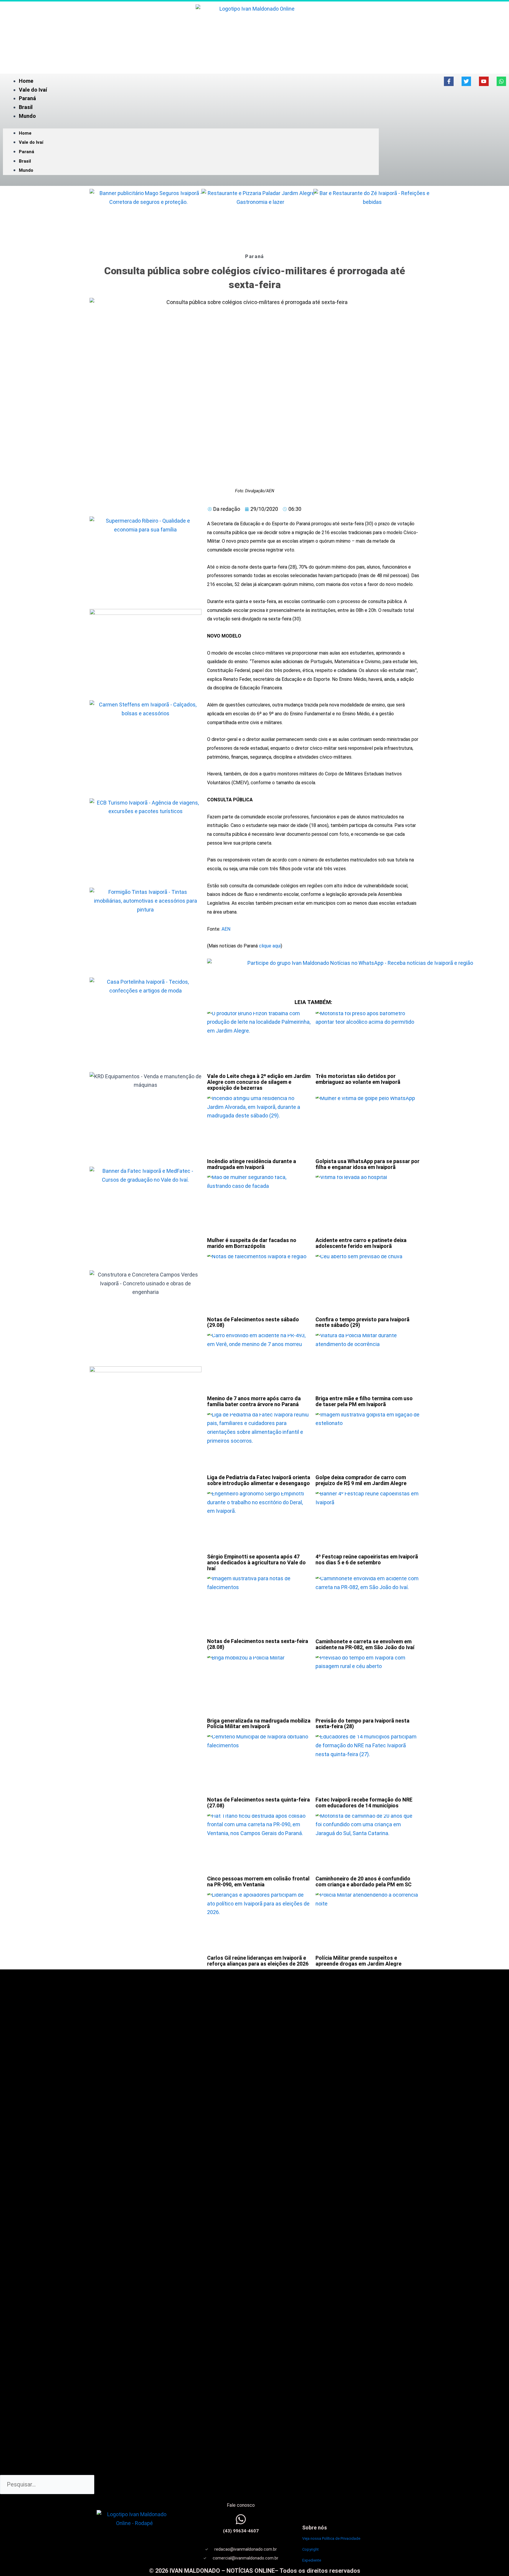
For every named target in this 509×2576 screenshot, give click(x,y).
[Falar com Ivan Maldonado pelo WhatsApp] (241, 2519)
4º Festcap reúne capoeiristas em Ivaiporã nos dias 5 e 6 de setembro (367, 1559)
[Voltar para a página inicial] (254, 35)
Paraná (27, 98)
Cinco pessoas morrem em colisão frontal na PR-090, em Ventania (258, 1881)
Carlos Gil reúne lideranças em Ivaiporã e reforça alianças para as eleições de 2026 (258, 1961)
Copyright (310, 2549)
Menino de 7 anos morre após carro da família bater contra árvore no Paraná (254, 1401)
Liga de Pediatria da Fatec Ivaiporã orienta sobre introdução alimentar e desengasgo (259, 1480)
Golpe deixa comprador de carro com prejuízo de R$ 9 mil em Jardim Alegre (361, 1480)
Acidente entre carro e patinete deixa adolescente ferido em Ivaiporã (361, 1243)
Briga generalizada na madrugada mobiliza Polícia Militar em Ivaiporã (259, 1724)
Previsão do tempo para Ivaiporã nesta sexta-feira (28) (362, 1724)
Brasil (26, 107)
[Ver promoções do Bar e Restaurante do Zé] (372, 219)
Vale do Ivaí (33, 90)
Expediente (312, 2560)
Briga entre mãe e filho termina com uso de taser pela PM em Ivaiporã (364, 1401)
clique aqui (270, 946)
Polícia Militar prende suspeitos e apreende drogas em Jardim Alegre (358, 1961)
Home (26, 81)
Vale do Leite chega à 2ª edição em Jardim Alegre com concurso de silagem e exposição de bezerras (259, 1082)
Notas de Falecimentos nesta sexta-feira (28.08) (258, 1644)
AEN (226, 929)
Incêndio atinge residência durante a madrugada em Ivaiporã (252, 1164)
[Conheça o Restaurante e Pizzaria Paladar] (260, 219)
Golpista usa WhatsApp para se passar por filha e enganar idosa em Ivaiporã (367, 1164)
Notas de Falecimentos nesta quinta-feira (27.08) (258, 1803)
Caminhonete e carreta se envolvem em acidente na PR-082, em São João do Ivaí (365, 1644)
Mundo (27, 116)
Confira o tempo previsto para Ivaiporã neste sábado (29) (362, 1322)
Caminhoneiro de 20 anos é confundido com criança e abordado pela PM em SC (363, 1881)
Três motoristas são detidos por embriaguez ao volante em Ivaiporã (358, 1079)
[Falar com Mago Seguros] (148, 219)
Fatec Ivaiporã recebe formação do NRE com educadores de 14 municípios (364, 1803)
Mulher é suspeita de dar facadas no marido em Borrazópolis (252, 1243)
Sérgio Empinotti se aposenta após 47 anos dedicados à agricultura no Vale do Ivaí (256, 1562)
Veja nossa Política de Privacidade (331, 2538)
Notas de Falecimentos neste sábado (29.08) (253, 1322)
